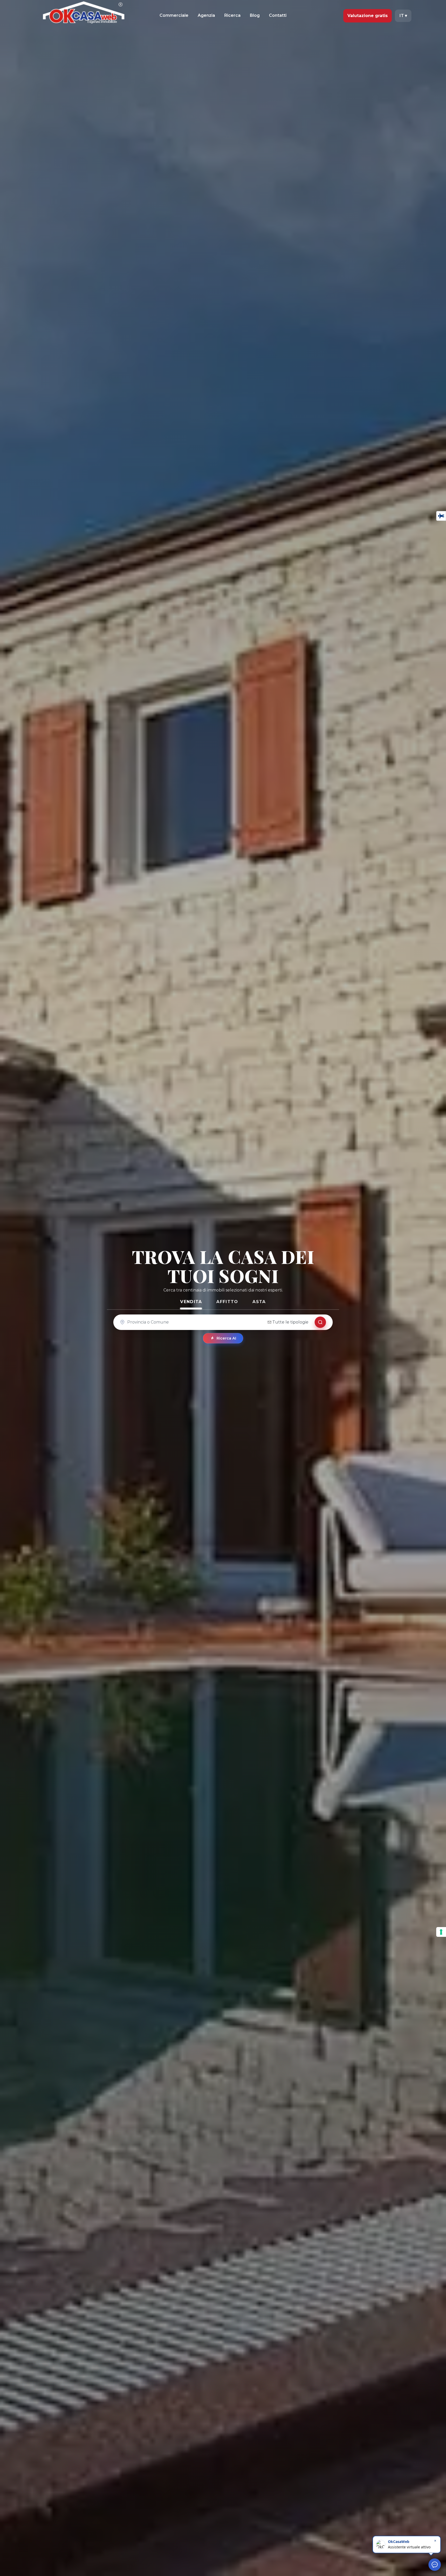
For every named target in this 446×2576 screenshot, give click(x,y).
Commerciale (174, 15)
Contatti (278, 15)
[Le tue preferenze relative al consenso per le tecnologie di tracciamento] (441, 1932)
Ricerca (232, 15)
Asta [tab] (259, 1302)
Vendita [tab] (191, 1302)
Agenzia (206, 15)
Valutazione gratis (368, 16)
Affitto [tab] (227, 1302)
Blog (255, 15)
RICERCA (320, 1322)
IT (403, 16)
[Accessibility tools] (441, 516)
